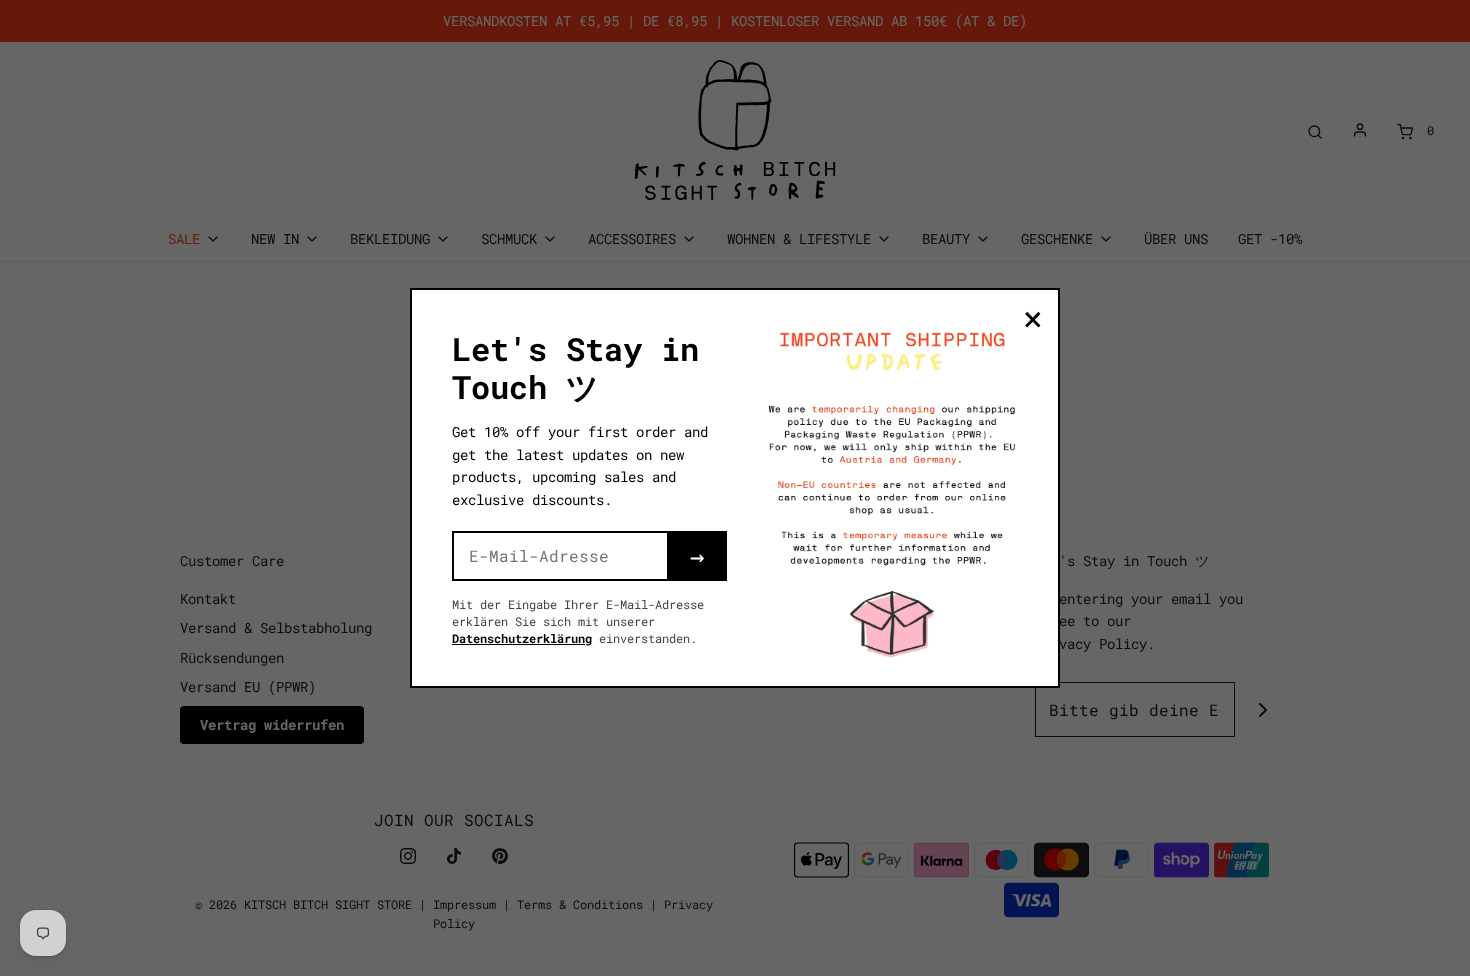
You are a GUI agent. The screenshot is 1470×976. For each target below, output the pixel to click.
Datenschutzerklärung (522, 638)
